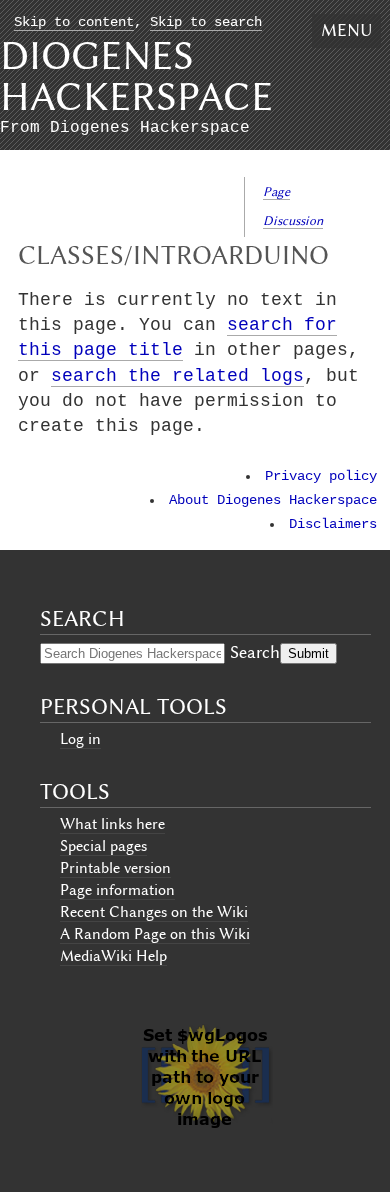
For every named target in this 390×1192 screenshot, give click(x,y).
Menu (346, 30)
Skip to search (206, 22)
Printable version (115, 868)
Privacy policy (321, 476)
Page (276, 191)
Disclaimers (333, 524)
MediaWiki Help (113, 956)
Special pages (103, 846)
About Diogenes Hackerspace (273, 500)
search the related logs (177, 376)
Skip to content (74, 22)
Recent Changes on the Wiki (154, 912)
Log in (80, 739)
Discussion (293, 220)
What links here (112, 824)
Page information (117, 890)
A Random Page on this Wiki (155, 934)
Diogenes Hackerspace (136, 76)
